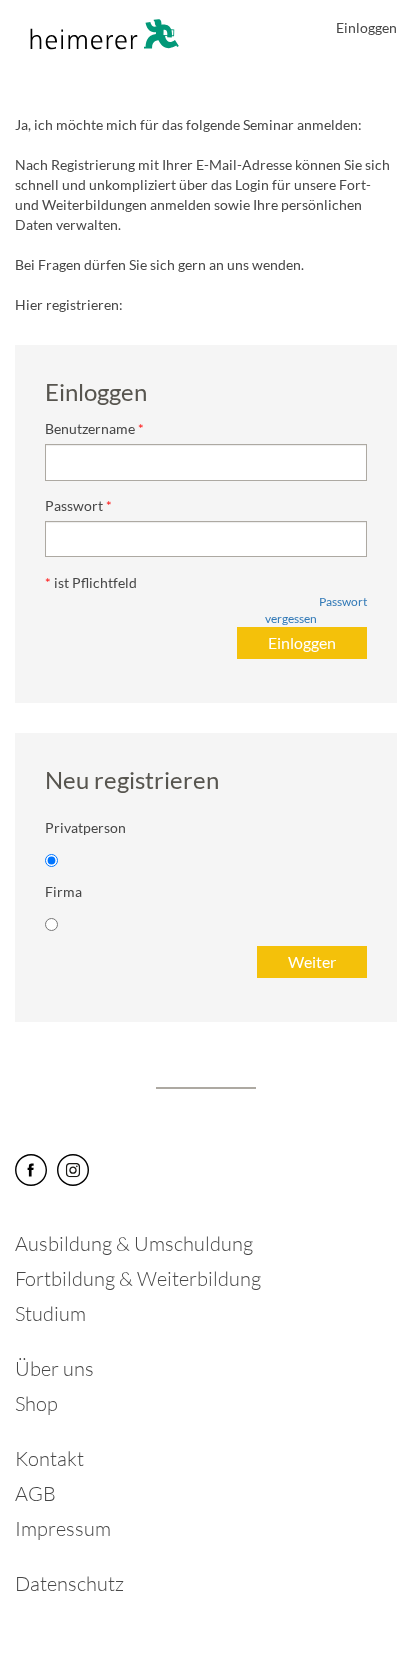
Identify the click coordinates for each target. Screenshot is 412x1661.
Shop (36, 1403)
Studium (50, 1313)
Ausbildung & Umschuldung (134, 1243)
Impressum (63, 1528)
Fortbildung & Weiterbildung (138, 1278)
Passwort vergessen (316, 610)
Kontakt (49, 1458)
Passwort (74, 505)
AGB (35, 1493)
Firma (63, 891)
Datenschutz (69, 1583)
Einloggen (366, 27)
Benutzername (90, 428)
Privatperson (85, 827)
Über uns (54, 1368)
